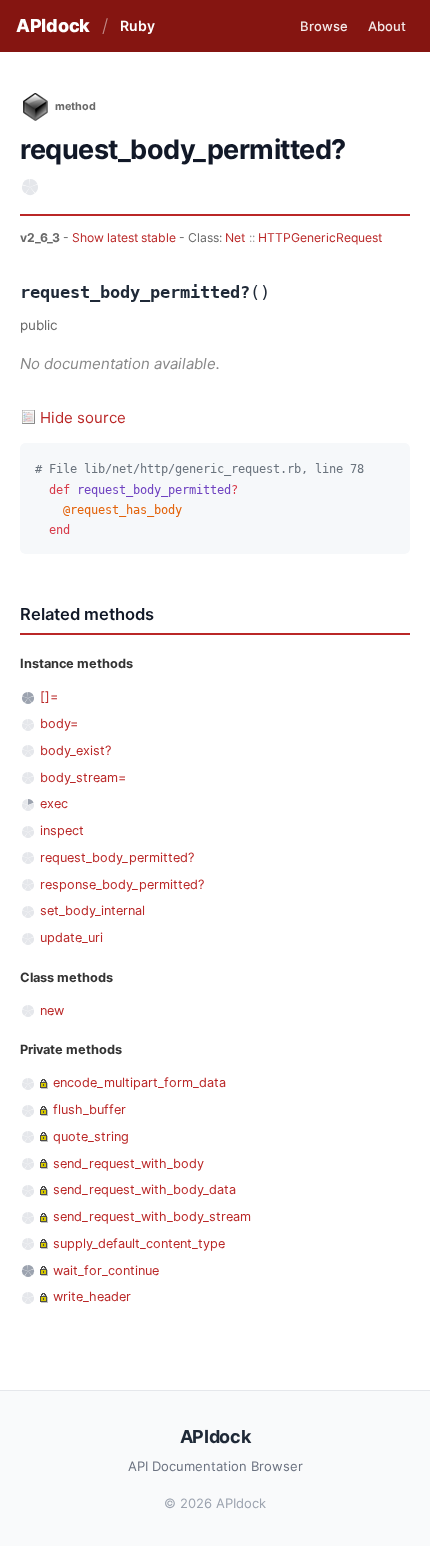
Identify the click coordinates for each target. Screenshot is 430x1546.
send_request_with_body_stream (152, 1216)
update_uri (71, 937)
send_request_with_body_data (144, 1189)
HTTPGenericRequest (320, 237)
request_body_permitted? (117, 857)
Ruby (137, 25)
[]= (49, 696)
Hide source (83, 417)
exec (54, 803)
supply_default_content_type (139, 1243)
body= (59, 723)
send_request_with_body (128, 1163)
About (387, 26)
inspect (62, 830)
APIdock (53, 25)
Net (235, 237)
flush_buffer (89, 1109)
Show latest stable (125, 237)
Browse (324, 26)
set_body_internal (92, 910)
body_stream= (83, 777)
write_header (92, 1296)
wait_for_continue (106, 1270)
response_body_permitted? (122, 884)
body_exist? (75, 750)
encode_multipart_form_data (139, 1082)
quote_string (91, 1136)
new (52, 1010)
